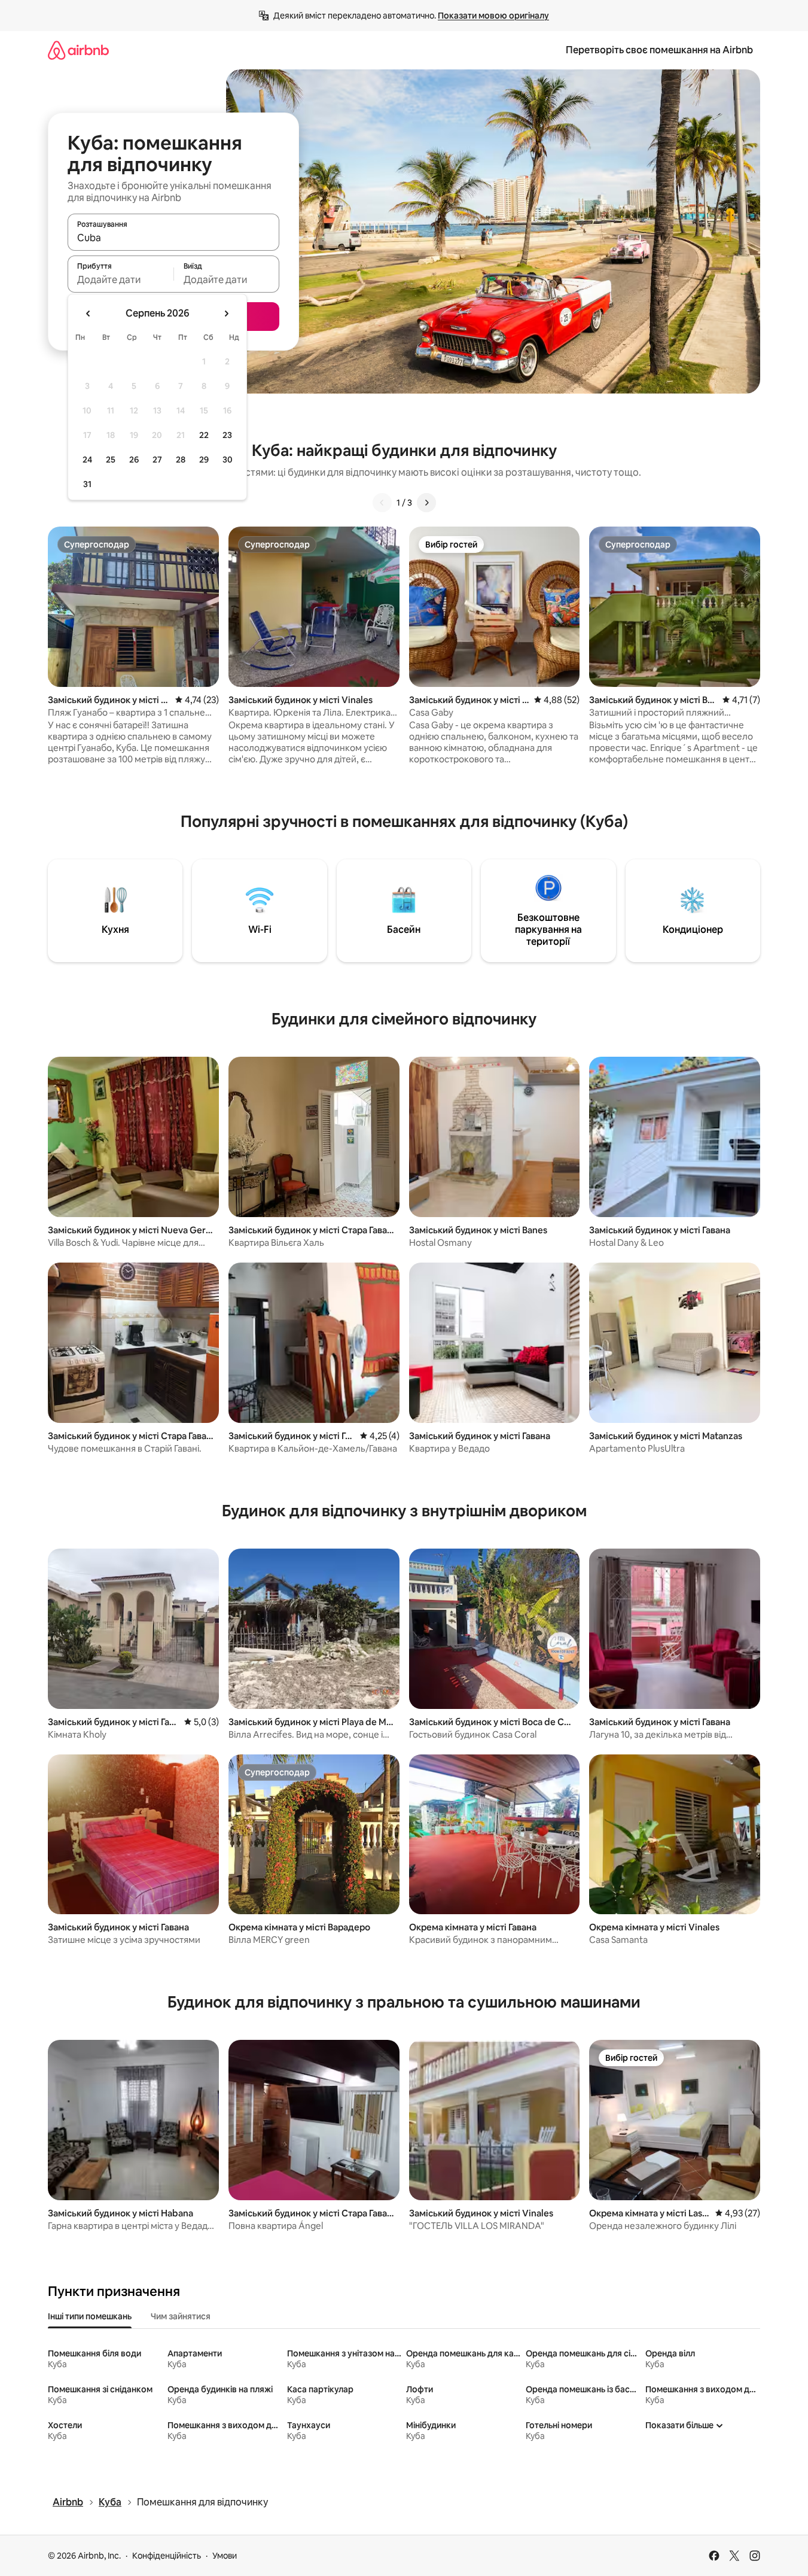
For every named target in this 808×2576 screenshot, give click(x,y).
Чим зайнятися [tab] (181, 2316)
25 (111, 460)
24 (87, 460)
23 (227, 435)
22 (204, 435)
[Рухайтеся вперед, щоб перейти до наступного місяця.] (226, 314)
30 (228, 460)
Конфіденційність (167, 2556)
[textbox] (121, 279)
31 (87, 484)
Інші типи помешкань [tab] (90, 2316)
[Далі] (426, 503)
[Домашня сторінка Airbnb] (78, 50)
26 (134, 460)
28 (181, 460)
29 (204, 460)
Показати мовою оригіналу (493, 16)
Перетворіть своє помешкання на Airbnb (659, 50)
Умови (225, 2556)
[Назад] (382, 503)
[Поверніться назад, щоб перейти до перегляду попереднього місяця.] (89, 314)
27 (157, 460)
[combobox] (173, 238)
